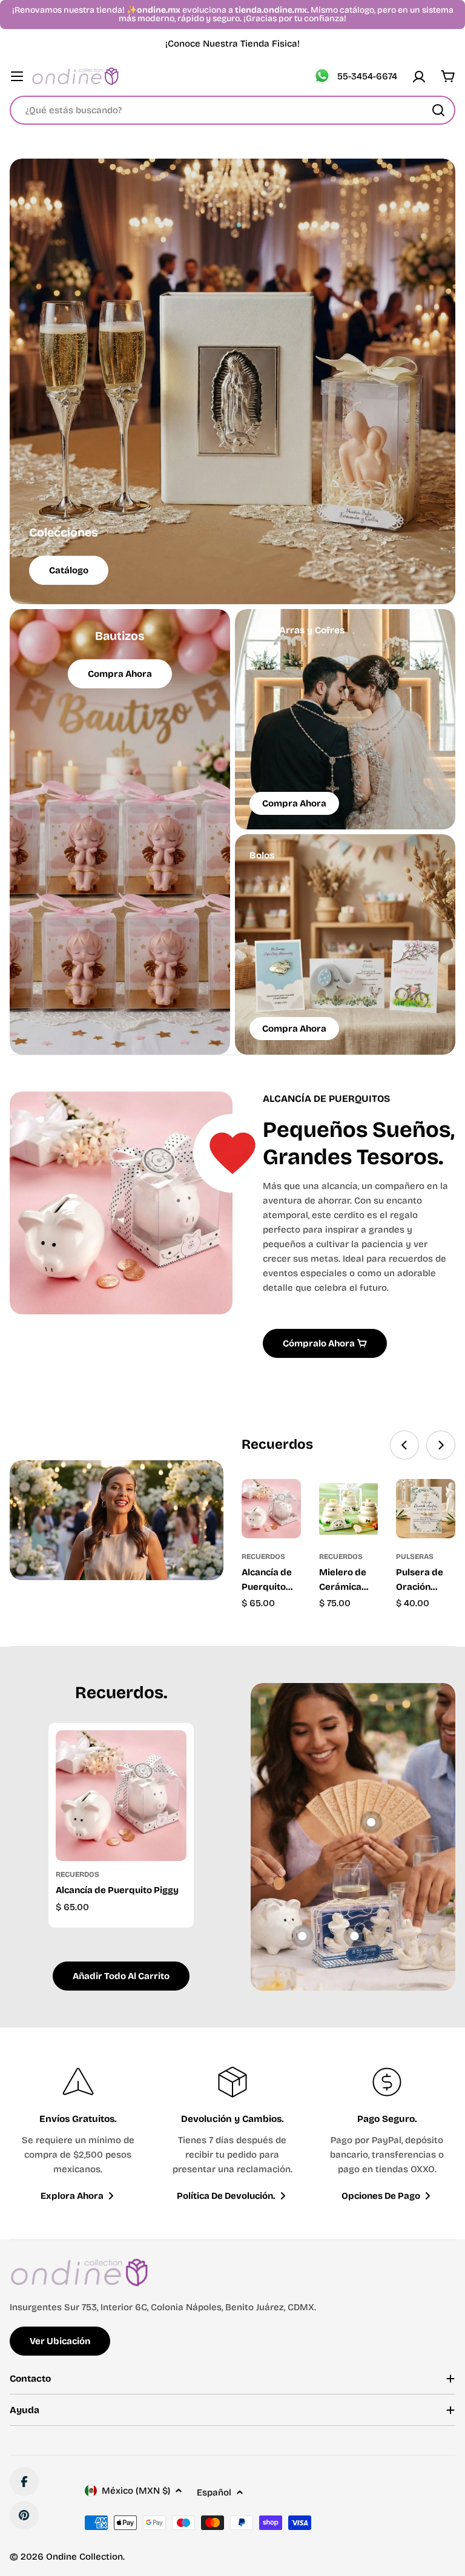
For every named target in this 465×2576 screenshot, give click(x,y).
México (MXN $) (136, 2491)
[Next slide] (441, 1445)
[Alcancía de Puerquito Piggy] (271, 1509)
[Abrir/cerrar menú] (17, 76)
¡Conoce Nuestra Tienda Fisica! (232, 44)
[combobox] (232, 110)
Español (214, 2492)
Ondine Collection (84, 2557)
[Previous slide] (404, 1445)
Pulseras (415, 1556)
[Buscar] (438, 110)
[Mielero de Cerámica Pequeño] (349, 1509)
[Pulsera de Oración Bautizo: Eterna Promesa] (426, 1509)
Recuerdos (263, 1556)
